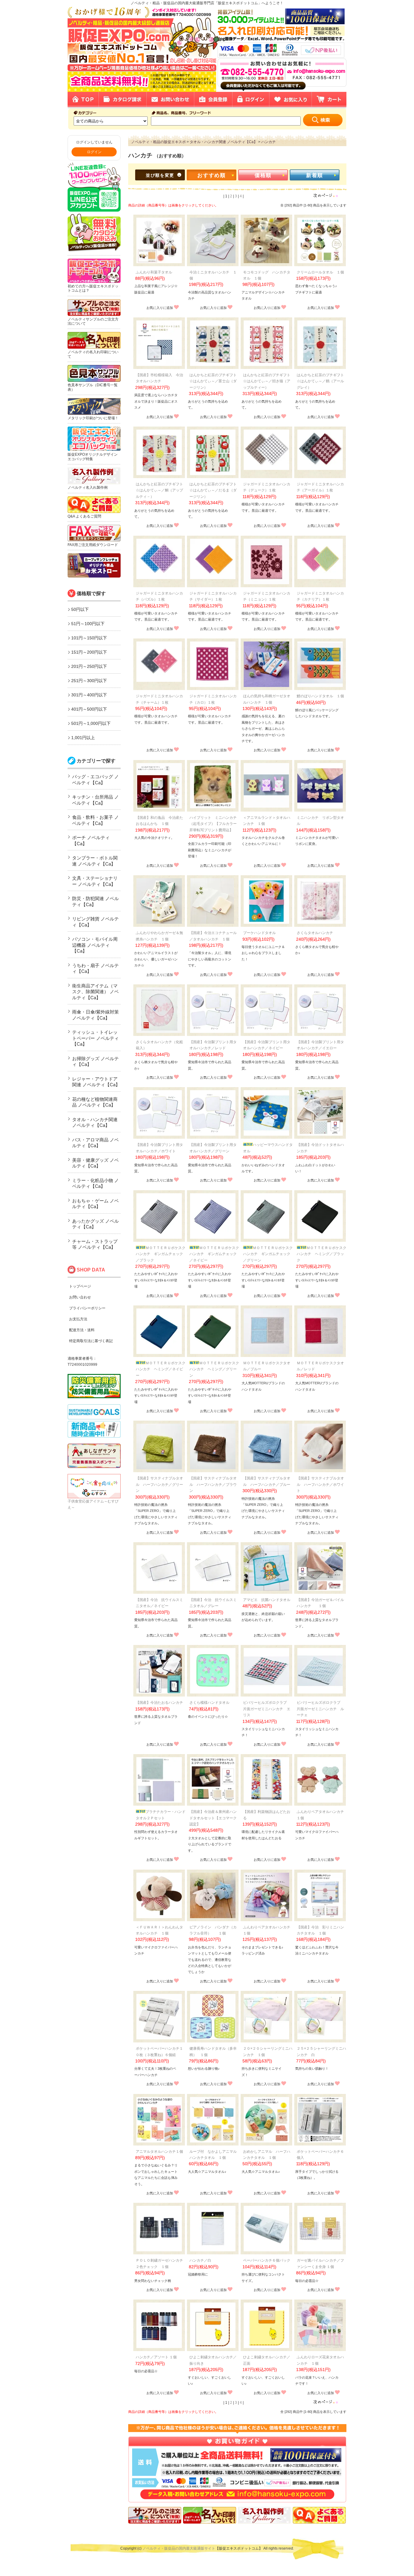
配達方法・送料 (82, 1330)
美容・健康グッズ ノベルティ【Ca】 (95, 1163)
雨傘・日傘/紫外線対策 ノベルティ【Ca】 (95, 1015)
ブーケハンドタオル (259, 933)
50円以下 (80, 609)
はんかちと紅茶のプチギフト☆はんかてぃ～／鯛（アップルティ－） (159, 490)
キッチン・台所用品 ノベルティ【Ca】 (95, 800)
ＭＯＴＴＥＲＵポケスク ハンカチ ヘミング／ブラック (323, 1254)
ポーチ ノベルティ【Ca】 (91, 841)
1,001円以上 (83, 738)
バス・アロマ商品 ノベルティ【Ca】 (95, 1143)
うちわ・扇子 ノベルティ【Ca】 (95, 968)
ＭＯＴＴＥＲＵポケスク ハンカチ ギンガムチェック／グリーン (270, 1254)
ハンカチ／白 (200, 2260)
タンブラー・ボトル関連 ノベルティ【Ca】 (95, 861)
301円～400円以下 (89, 695)
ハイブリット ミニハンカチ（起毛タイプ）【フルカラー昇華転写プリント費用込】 (213, 824)
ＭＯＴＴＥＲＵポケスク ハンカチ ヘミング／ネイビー (162, 1369)
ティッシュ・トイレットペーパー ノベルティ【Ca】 (95, 1038)
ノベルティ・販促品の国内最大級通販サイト (179, 2548)
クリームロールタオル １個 (320, 272)
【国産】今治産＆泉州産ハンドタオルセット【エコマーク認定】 (213, 1818)
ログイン (94, 152)
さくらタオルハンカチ (315, 933)
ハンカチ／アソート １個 (156, 2357)
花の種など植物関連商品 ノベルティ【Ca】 (95, 1102)
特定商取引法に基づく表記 (91, 1341)
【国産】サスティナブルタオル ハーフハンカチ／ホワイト (320, 1484)
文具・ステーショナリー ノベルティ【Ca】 (95, 881)
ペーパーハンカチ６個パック (267, 2260)
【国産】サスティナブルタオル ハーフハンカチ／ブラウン (213, 1484)
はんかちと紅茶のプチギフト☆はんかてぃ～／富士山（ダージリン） (213, 381)
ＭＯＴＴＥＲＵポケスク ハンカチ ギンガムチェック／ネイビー (216, 1254)
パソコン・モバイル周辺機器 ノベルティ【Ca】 (95, 945)
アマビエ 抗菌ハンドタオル (267, 1600)
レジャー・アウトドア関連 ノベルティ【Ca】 (96, 1082)
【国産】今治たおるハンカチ (159, 1703)
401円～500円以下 (89, 709)
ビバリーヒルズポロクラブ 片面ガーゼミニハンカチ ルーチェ (320, 1709)
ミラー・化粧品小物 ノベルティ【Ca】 (95, 1183)
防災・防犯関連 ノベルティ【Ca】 (95, 901)
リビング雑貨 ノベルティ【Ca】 (95, 922)
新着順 (315, 175)
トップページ (80, 1286)
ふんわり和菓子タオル (154, 272)
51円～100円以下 (88, 624)
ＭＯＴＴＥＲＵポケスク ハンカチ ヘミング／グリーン (216, 1369)
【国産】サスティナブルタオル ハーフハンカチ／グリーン (159, 1484)
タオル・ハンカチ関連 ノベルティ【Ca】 (95, 1122)
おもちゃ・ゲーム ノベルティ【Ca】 (95, 1204)
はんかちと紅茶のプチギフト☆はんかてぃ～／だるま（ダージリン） (213, 490)
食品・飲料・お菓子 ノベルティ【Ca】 (95, 820)
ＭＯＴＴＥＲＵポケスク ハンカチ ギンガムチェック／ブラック (162, 1254)
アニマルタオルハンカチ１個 (159, 2152)
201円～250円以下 (89, 666)
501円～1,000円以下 (91, 723)
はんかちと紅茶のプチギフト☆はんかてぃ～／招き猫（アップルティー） (267, 381)
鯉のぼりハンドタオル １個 (320, 696)
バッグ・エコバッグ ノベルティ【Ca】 (95, 780)
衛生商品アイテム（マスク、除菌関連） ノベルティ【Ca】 (95, 992)
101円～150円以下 (89, 638)
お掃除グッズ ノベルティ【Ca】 (95, 1062)
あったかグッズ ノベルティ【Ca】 (95, 1224)
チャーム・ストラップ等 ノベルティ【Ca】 (95, 1244)
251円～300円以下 (89, 681)
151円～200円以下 (89, 652)
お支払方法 (78, 1319)
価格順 (263, 175)
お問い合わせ (80, 1297)
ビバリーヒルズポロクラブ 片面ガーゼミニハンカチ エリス (267, 1709)
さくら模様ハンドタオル (209, 1703)
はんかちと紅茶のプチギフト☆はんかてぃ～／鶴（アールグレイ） (320, 381)
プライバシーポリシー (87, 1308)
